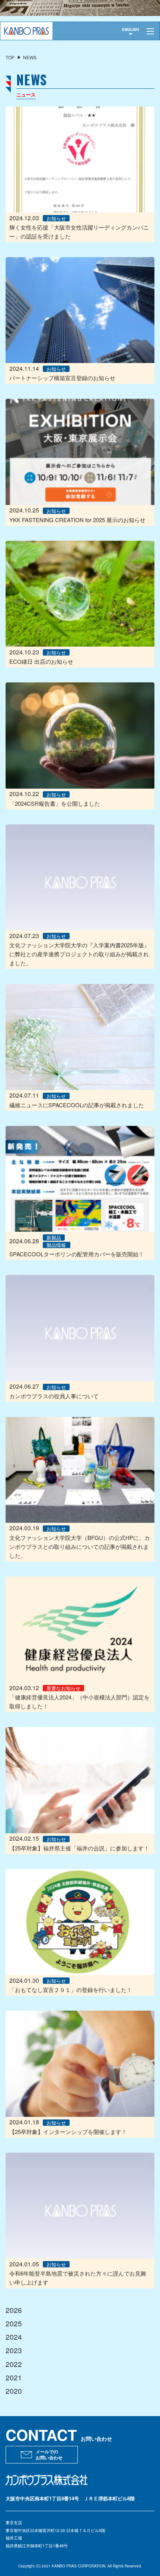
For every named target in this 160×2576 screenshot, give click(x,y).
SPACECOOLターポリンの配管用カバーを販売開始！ (77, 1254)
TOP (10, 57)
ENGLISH (130, 29)
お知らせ (56, 218)
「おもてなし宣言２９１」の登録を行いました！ (71, 1990)
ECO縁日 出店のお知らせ (41, 661)
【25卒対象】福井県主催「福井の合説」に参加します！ (79, 1848)
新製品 (54, 1238)
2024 (14, 2337)
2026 (14, 2310)
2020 (14, 2391)
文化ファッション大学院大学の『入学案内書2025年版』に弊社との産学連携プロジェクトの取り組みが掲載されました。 (79, 954)
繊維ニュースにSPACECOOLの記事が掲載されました (77, 1105)
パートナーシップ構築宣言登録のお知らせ (62, 378)
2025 (14, 2323)
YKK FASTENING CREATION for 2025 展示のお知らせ (77, 520)
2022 (14, 2364)
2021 (14, 2377)
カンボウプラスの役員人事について (54, 1396)
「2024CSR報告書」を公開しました (55, 803)
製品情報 (56, 1245)
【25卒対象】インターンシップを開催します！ (68, 2132)
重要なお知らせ (63, 1688)
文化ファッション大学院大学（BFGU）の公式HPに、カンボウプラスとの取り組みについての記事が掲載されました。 (80, 1546)
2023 (14, 2350)
